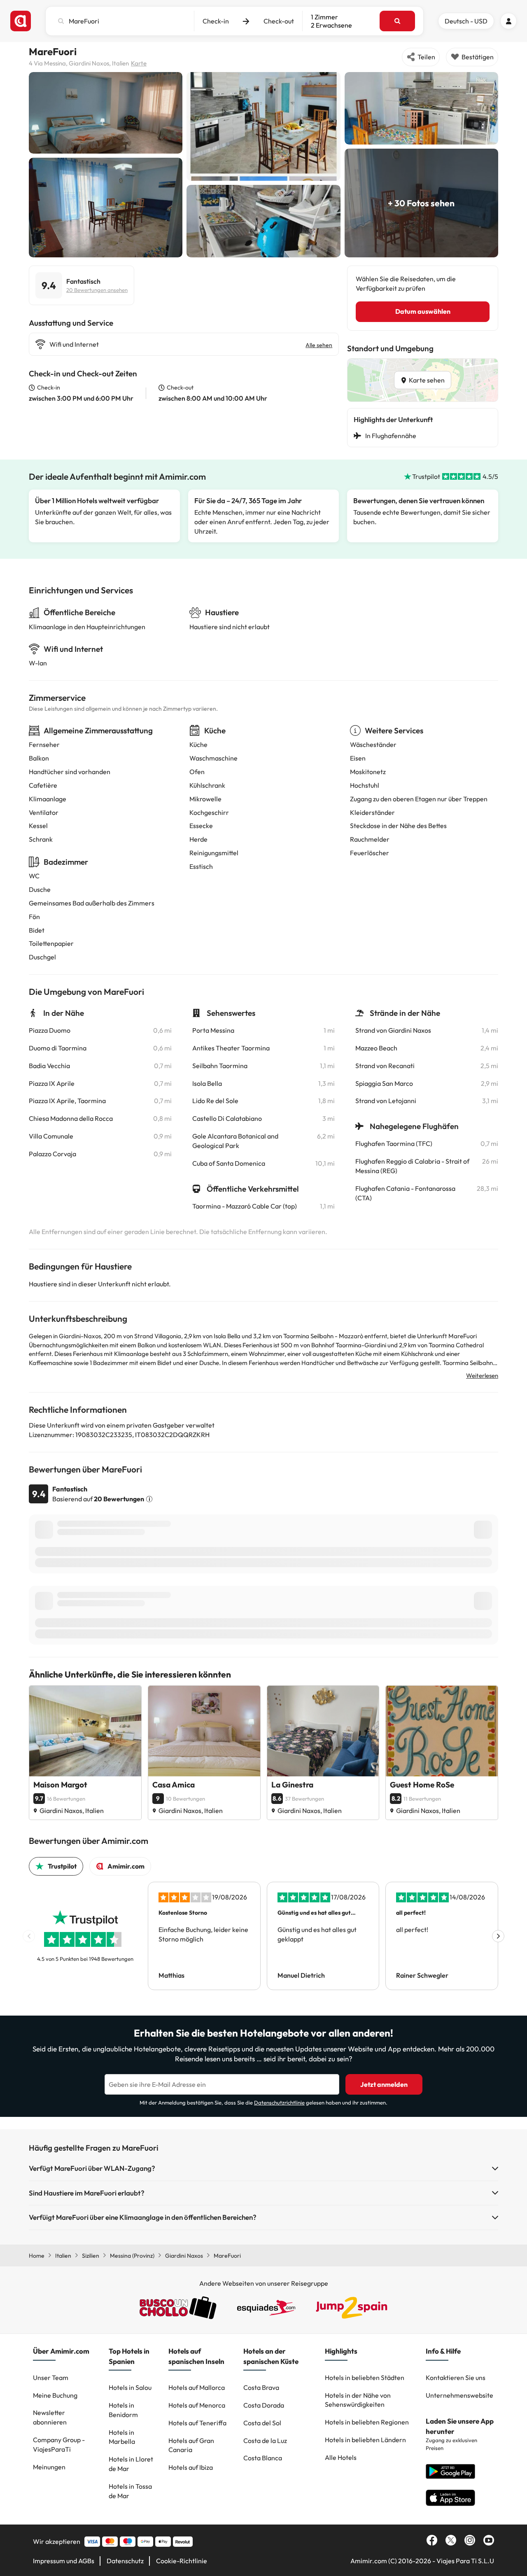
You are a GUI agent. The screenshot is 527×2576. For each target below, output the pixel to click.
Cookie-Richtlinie (182, 2561)
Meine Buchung (55, 2395)
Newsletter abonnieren (50, 2417)
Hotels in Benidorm (123, 2410)
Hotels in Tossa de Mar (130, 2491)
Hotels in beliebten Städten (365, 2378)
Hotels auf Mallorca (197, 2387)
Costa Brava (261, 2387)
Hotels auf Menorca (197, 2405)
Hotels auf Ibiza (191, 2467)
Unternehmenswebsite (459, 2395)
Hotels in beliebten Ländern (365, 2440)
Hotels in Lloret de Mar (131, 2464)
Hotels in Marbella (122, 2437)
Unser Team (51, 2378)
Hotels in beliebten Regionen (367, 2422)
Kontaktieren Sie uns (456, 2378)
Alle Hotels (341, 2457)
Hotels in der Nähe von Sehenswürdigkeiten (358, 2400)
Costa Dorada (264, 2405)
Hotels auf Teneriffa (197, 2423)
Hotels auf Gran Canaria (191, 2445)
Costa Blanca (263, 2458)
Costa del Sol (262, 2423)
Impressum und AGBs (64, 2561)
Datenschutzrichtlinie (279, 2102)
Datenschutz (125, 2561)
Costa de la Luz (265, 2441)
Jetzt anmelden (384, 2084)
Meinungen (49, 2467)
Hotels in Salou (130, 2387)
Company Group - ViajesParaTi (59, 2444)
